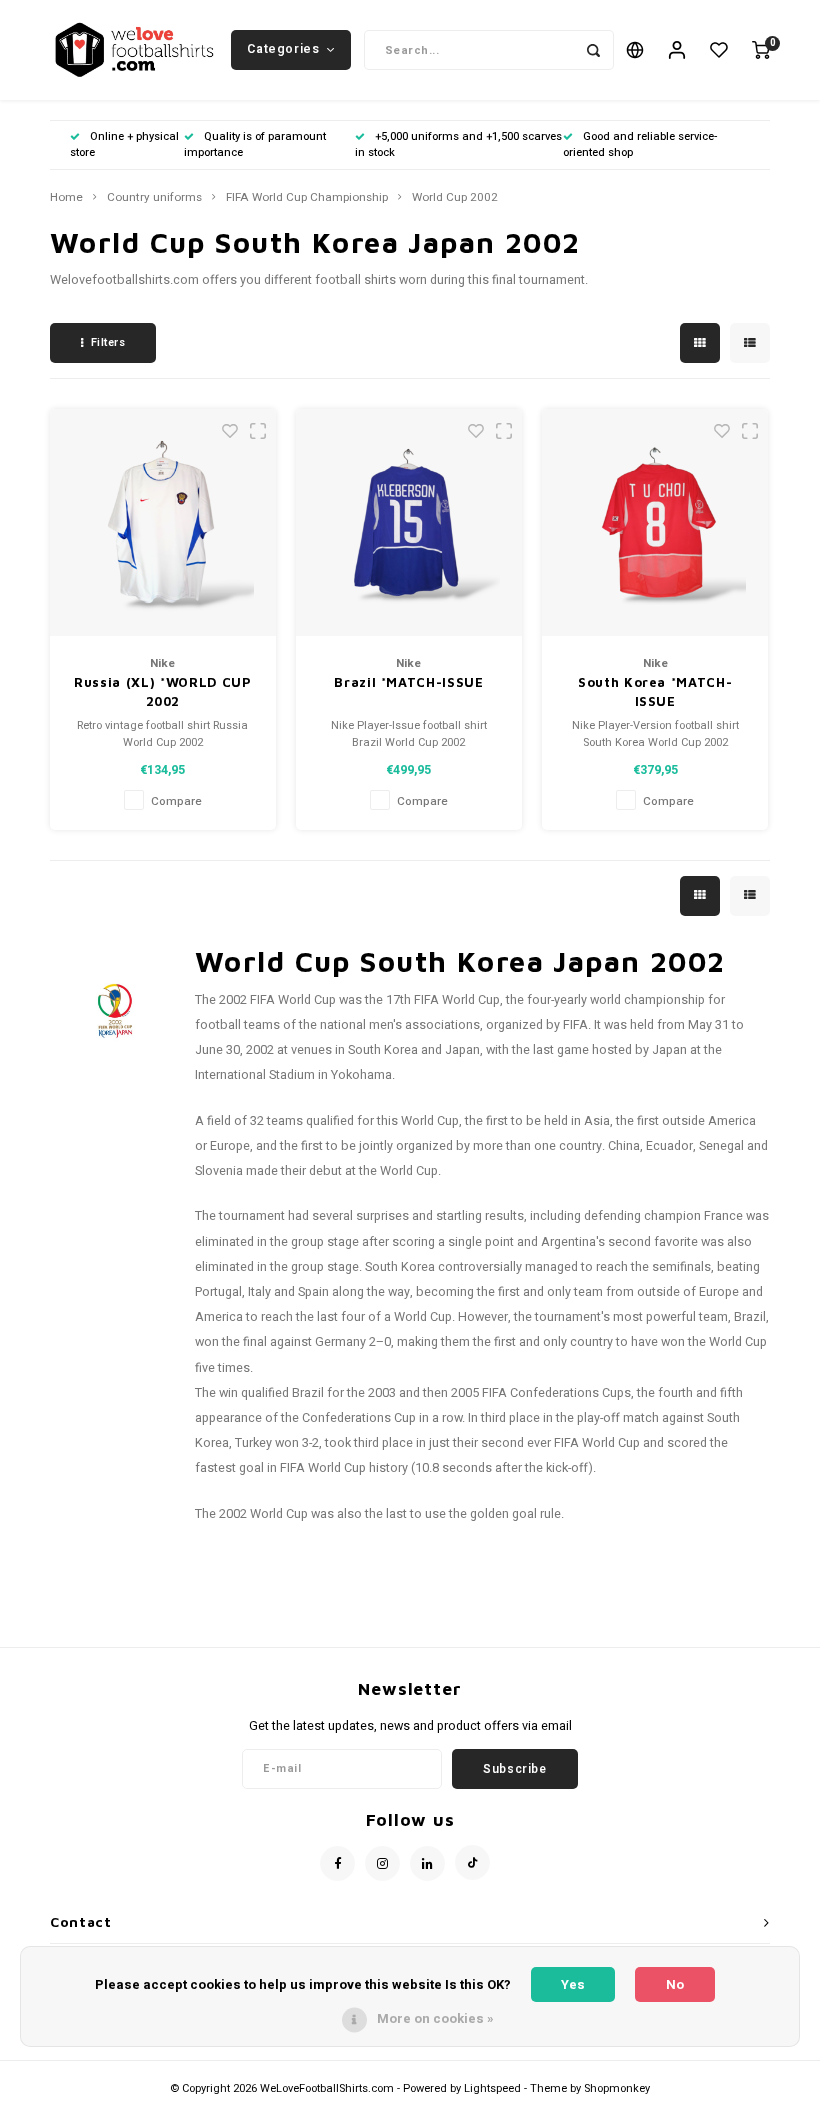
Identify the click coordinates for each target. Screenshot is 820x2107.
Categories (283, 49)
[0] (761, 50)
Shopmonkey (617, 2088)
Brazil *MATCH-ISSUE (408, 682)
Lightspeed (492, 2088)
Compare (176, 801)
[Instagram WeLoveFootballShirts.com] (382, 1863)
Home (66, 198)
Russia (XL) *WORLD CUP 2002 (162, 692)
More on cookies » (435, 2018)
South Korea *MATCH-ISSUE (655, 692)
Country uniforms (154, 198)
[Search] (594, 50)
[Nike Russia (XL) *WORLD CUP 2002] (163, 522)
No (675, 1984)
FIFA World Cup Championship (307, 198)
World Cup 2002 (455, 198)
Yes (573, 1984)
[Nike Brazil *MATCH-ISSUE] (409, 522)
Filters (108, 342)
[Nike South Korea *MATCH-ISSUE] (655, 522)
